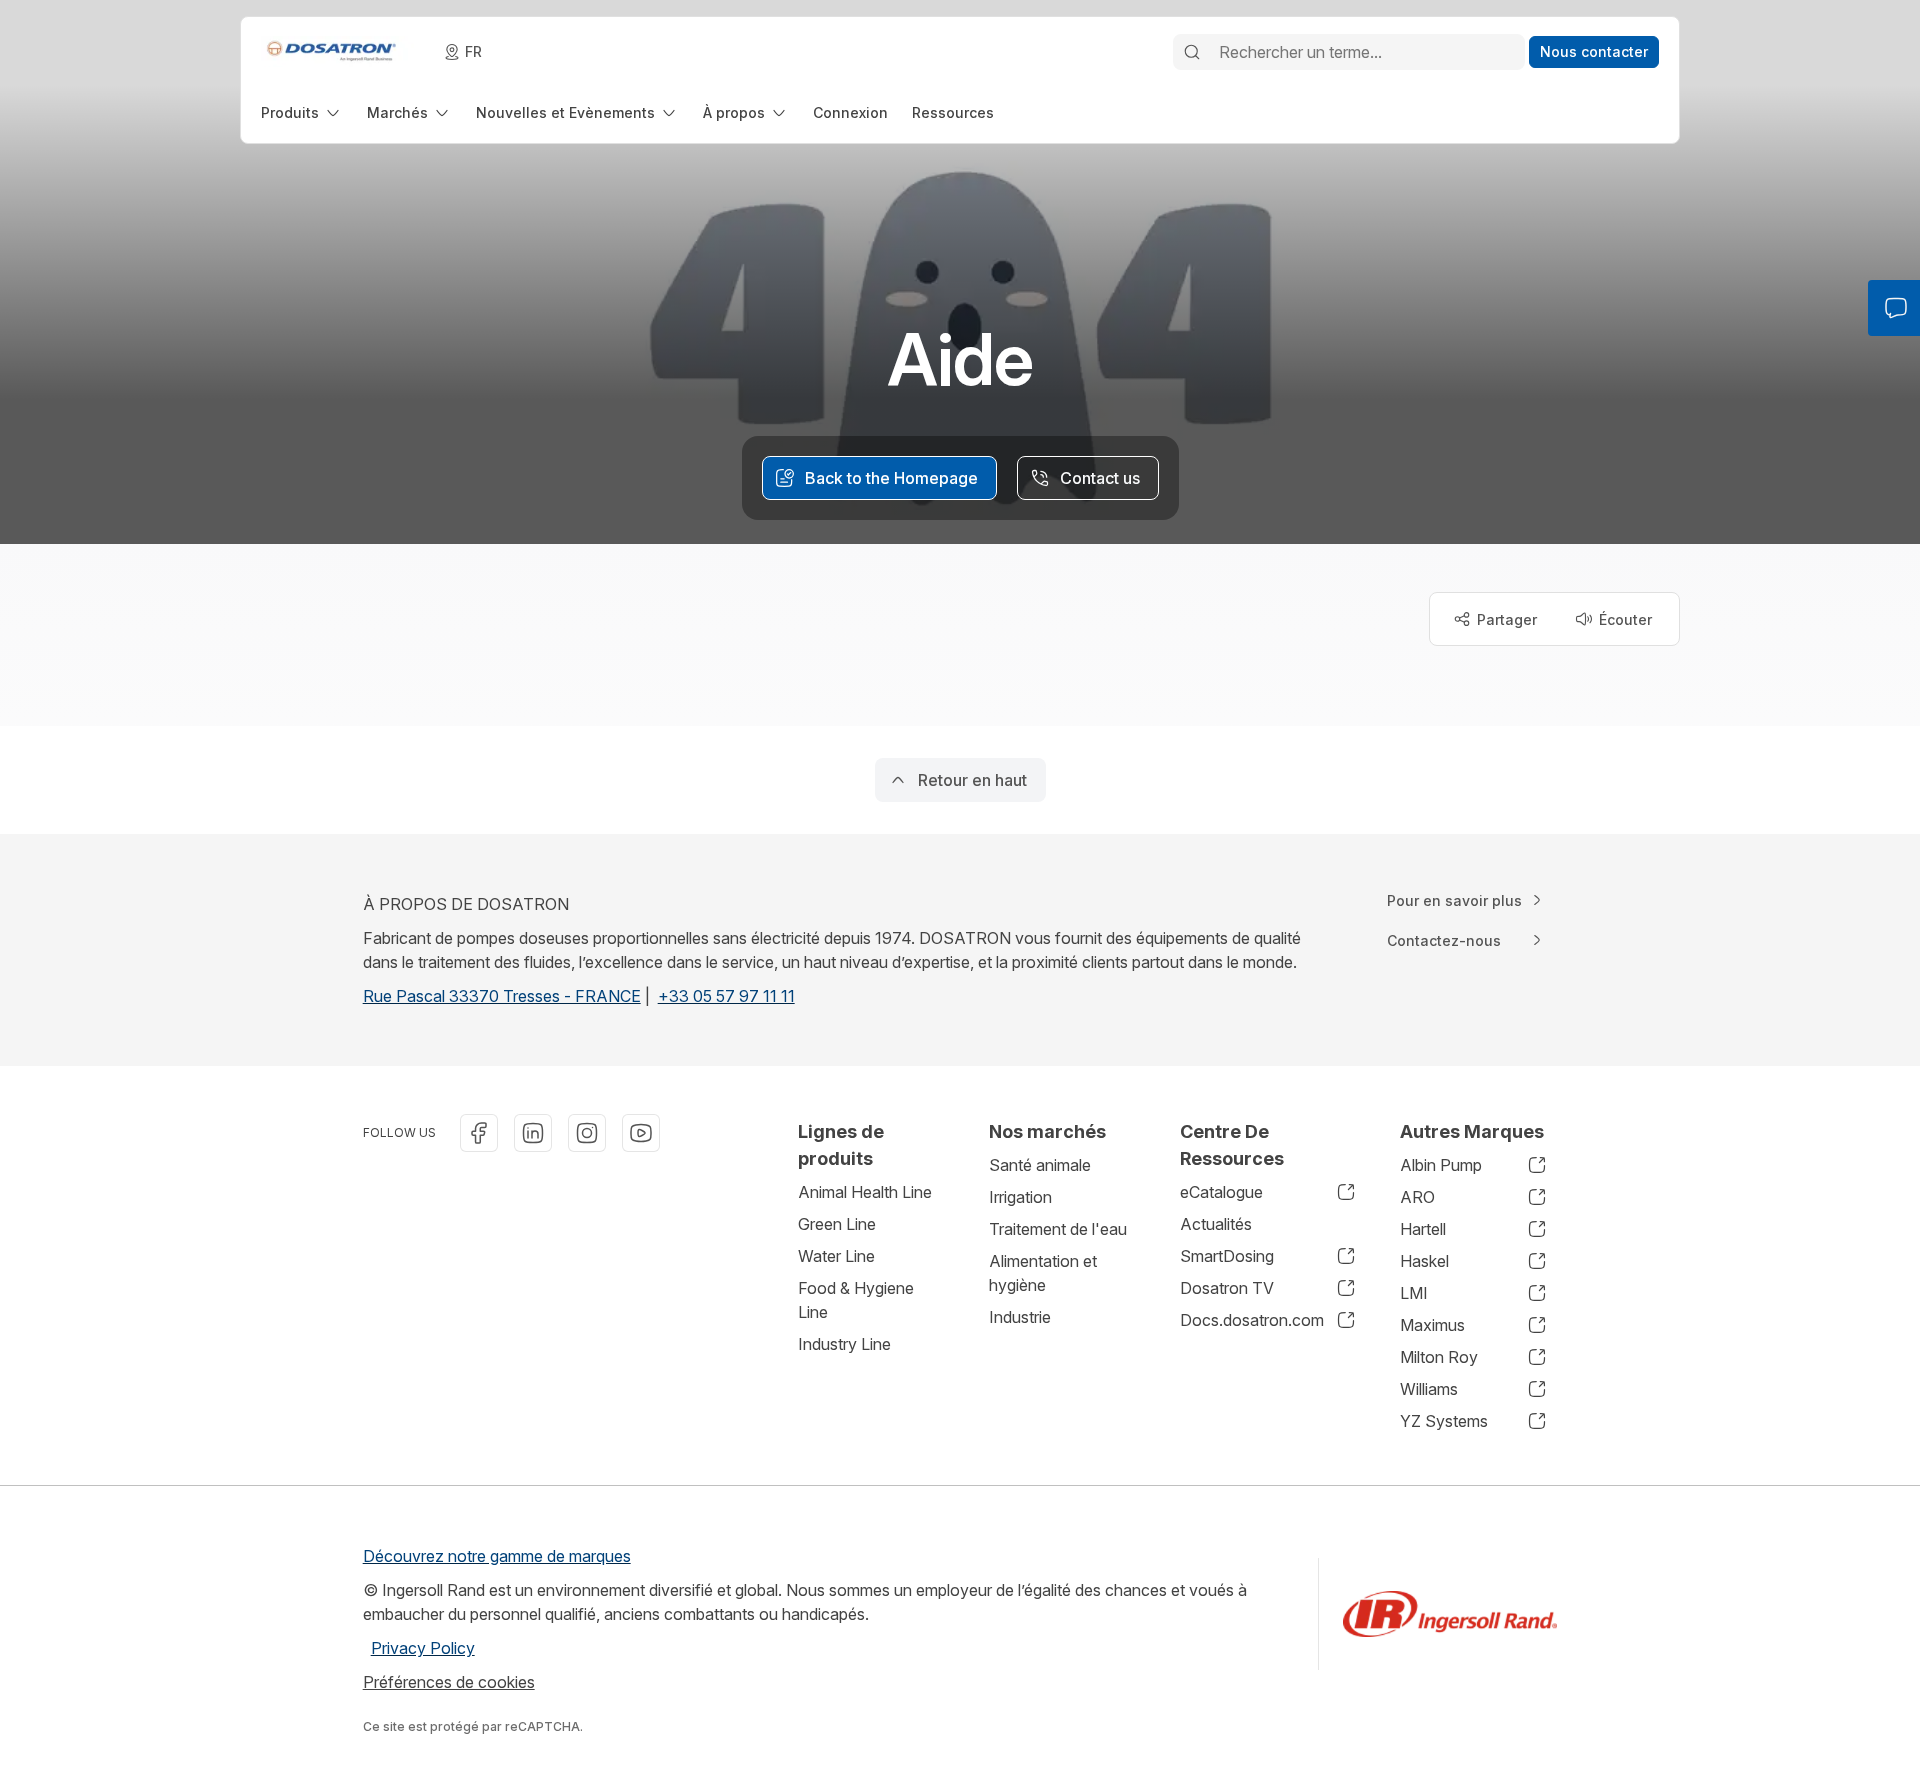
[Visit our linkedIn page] (533, 1133)
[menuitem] (302, 112)
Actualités (1216, 1224)
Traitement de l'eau (1058, 1229)
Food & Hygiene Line (856, 1300)
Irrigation (1020, 1197)
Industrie (1020, 1317)
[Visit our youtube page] (641, 1133)
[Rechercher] (1192, 52)
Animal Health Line (865, 1192)
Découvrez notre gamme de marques (497, 1556)
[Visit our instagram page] (587, 1133)
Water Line (836, 1256)
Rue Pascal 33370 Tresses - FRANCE (502, 996)
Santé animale (1040, 1165)
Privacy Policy (423, 1648)
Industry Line (844, 1344)
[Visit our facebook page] (479, 1133)
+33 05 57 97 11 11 (726, 996)
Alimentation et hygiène (1043, 1273)
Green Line (837, 1224)
